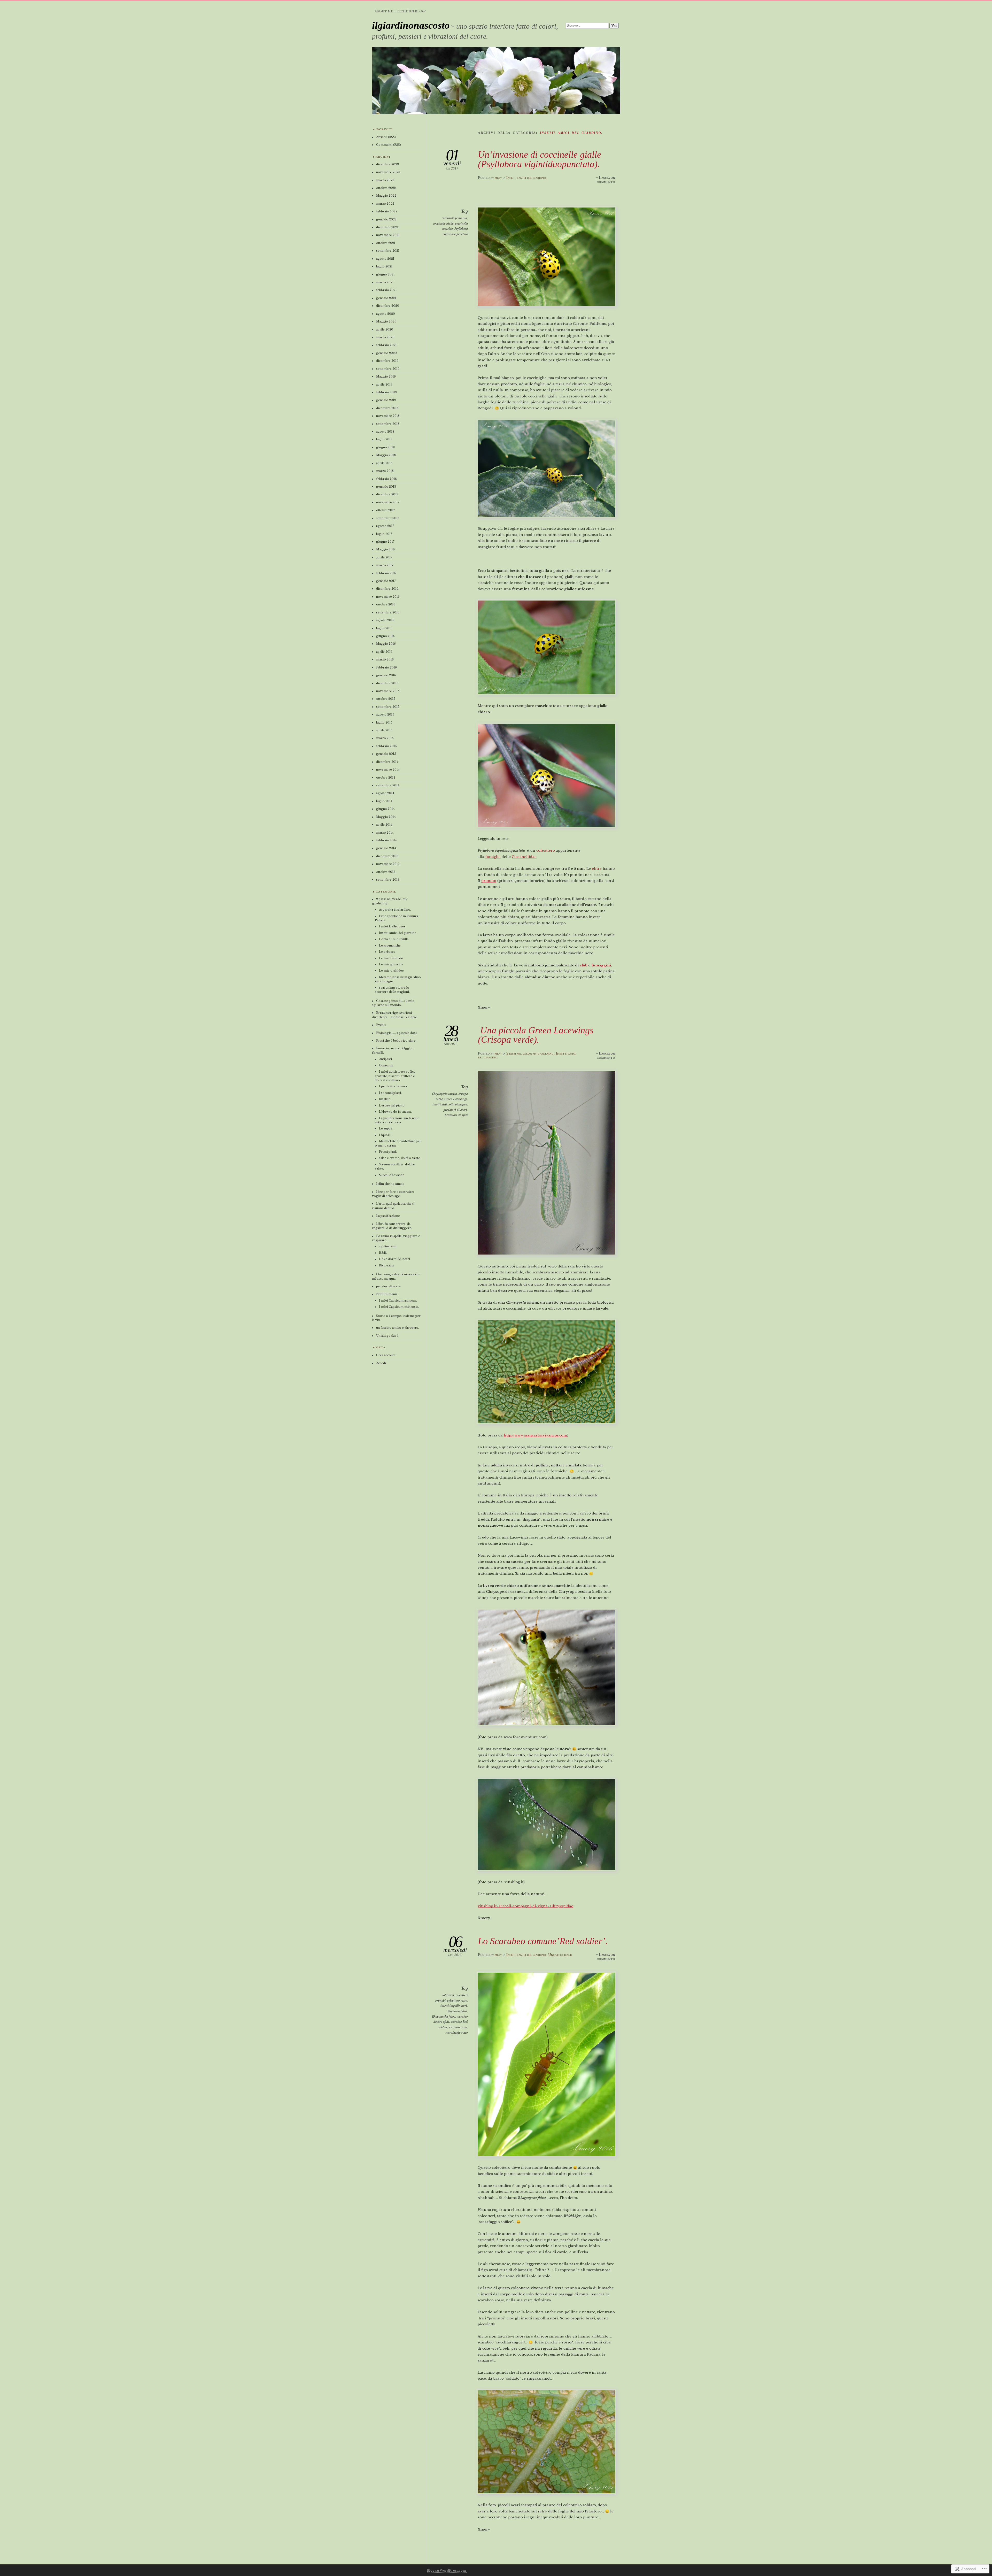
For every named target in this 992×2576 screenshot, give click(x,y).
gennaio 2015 (386, 754)
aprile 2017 (384, 557)
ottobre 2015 (386, 699)
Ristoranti (386, 1265)
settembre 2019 (388, 369)
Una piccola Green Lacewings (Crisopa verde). (536, 1035)
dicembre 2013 (387, 856)
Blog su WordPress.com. (447, 2570)
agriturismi (388, 1246)
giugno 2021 (385, 274)
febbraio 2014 (386, 840)
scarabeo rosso (458, 2027)
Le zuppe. (386, 1128)
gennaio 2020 (386, 353)
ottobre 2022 (386, 188)
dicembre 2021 (387, 227)
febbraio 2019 (386, 392)
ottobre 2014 (386, 778)
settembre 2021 (388, 251)
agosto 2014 (385, 793)
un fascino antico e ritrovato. (398, 1328)
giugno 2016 (385, 636)
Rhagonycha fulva (444, 2017)
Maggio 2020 (386, 321)
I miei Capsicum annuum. (398, 1301)
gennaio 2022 (386, 219)
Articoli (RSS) (386, 137)
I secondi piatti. (390, 1093)
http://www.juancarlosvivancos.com (535, 1435)
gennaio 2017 (386, 581)
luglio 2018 (384, 439)
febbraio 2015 (386, 746)
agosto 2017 (385, 526)
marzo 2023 (385, 180)
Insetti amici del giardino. (526, 178)
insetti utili (440, 1104)
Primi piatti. (388, 1152)
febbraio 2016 (386, 667)
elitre (597, 869)
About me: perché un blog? (400, 11)
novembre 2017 (388, 502)
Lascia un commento (606, 180)
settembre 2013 (388, 880)
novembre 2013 (388, 864)
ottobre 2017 (385, 510)
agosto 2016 (385, 620)
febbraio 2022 (387, 211)
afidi (583, 965)
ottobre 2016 (386, 604)
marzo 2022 (385, 204)
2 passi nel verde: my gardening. (530, 1053)
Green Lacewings (456, 1099)
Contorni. (386, 1065)
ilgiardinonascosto (411, 25)
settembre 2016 (388, 612)
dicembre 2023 (388, 164)
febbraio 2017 (386, 573)
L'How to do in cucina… (396, 1112)
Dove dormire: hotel (394, 1259)
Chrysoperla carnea (444, 1094)
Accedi (381, 1363)
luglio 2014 (384, 801)
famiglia (493, 857)
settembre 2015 (388, 707)
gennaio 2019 (386, 400)
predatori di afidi (456, 1115)
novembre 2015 (388, 691)
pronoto (489, 881)
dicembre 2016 (387, 589)
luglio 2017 (384, 534)
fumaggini (601, 965)
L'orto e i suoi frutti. (394, 939)
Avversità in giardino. (395, 910)
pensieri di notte (388, 1286)
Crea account (386, 1355)
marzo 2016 (385, 659)
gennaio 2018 (386, 487)
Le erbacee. (388, 952)
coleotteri (448, 1995)
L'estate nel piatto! (392, 1105)
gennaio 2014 (386, 848)
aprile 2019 (384, 385)
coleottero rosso (457, 2001)
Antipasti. (386, 1059)
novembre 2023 (388, 172)
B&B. (383, 1253)
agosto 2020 (386, 314)
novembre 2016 (388, 597)
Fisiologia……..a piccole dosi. (397, 1033)
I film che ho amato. (391, 1184)
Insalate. (385, 1099)
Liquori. (385, 1135)
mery (498, 178)
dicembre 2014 (387, 762)
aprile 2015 (384, 730)
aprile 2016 (384, 652)
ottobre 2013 (386, 872)
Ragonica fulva (457, 2011)
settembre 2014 (388, 785)
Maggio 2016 (386, 644)
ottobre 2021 (386, 243)
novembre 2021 (388, 235)
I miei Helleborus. (393, 926)
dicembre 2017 (387, 494)
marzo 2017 (385, 565)
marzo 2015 (385, 738)
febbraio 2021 (386, 290)
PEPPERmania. (387, 1294)
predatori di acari (455, 1110)
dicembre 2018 (387, 408)
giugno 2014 (385, 809)
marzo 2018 (385, 471)
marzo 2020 (385, 337)
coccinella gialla (443, 224)
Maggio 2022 (386, 196)
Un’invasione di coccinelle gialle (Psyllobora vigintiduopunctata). (540, 159)
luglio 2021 (384, 266)
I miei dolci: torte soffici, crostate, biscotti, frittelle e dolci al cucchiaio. (395, 1076)
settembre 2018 (388, 424)
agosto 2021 (385, 259)
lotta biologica (458, 1104)
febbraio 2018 (386, 479)
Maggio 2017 (386, 549)
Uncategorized (560, 1955)
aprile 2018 (384, 463)
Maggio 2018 (386, 455)
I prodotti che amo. (393, 1086)
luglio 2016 (384, 628)
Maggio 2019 (386, 376)
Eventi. (381, 1025)
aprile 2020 (385, 329)
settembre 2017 (388, 518)
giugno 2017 (385, 542)
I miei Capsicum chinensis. (399, 1307)
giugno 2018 (385, 447)
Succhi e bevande (392, 1175)
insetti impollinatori (454, 2006)
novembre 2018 (388, 416)
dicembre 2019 (387, 361)
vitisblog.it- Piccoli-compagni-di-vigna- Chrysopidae (525, 1906)
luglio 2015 (384, 722)
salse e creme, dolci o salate (400, 1158)
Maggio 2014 (386, 817)
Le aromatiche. (390, 945)
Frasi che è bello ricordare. (396, 1041)
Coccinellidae (524, 857)
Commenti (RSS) (389, 145)
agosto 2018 (385, 432)
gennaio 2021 (386, 298)
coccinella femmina (454, 218)
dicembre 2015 (387, 683)
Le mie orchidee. (392, 971)
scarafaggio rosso (457, 2033)
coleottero (546, 851)
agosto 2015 (385, 714)
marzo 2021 (385, 282)
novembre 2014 (388, 770)
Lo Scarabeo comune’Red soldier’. (543, 1941)
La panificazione (388, 1216)
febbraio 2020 (387, 345)
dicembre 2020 (388, 306)
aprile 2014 (384, 825)
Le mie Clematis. (392, 958)
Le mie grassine (391, 964)
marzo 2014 (385, 833)
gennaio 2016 (386, 675)
